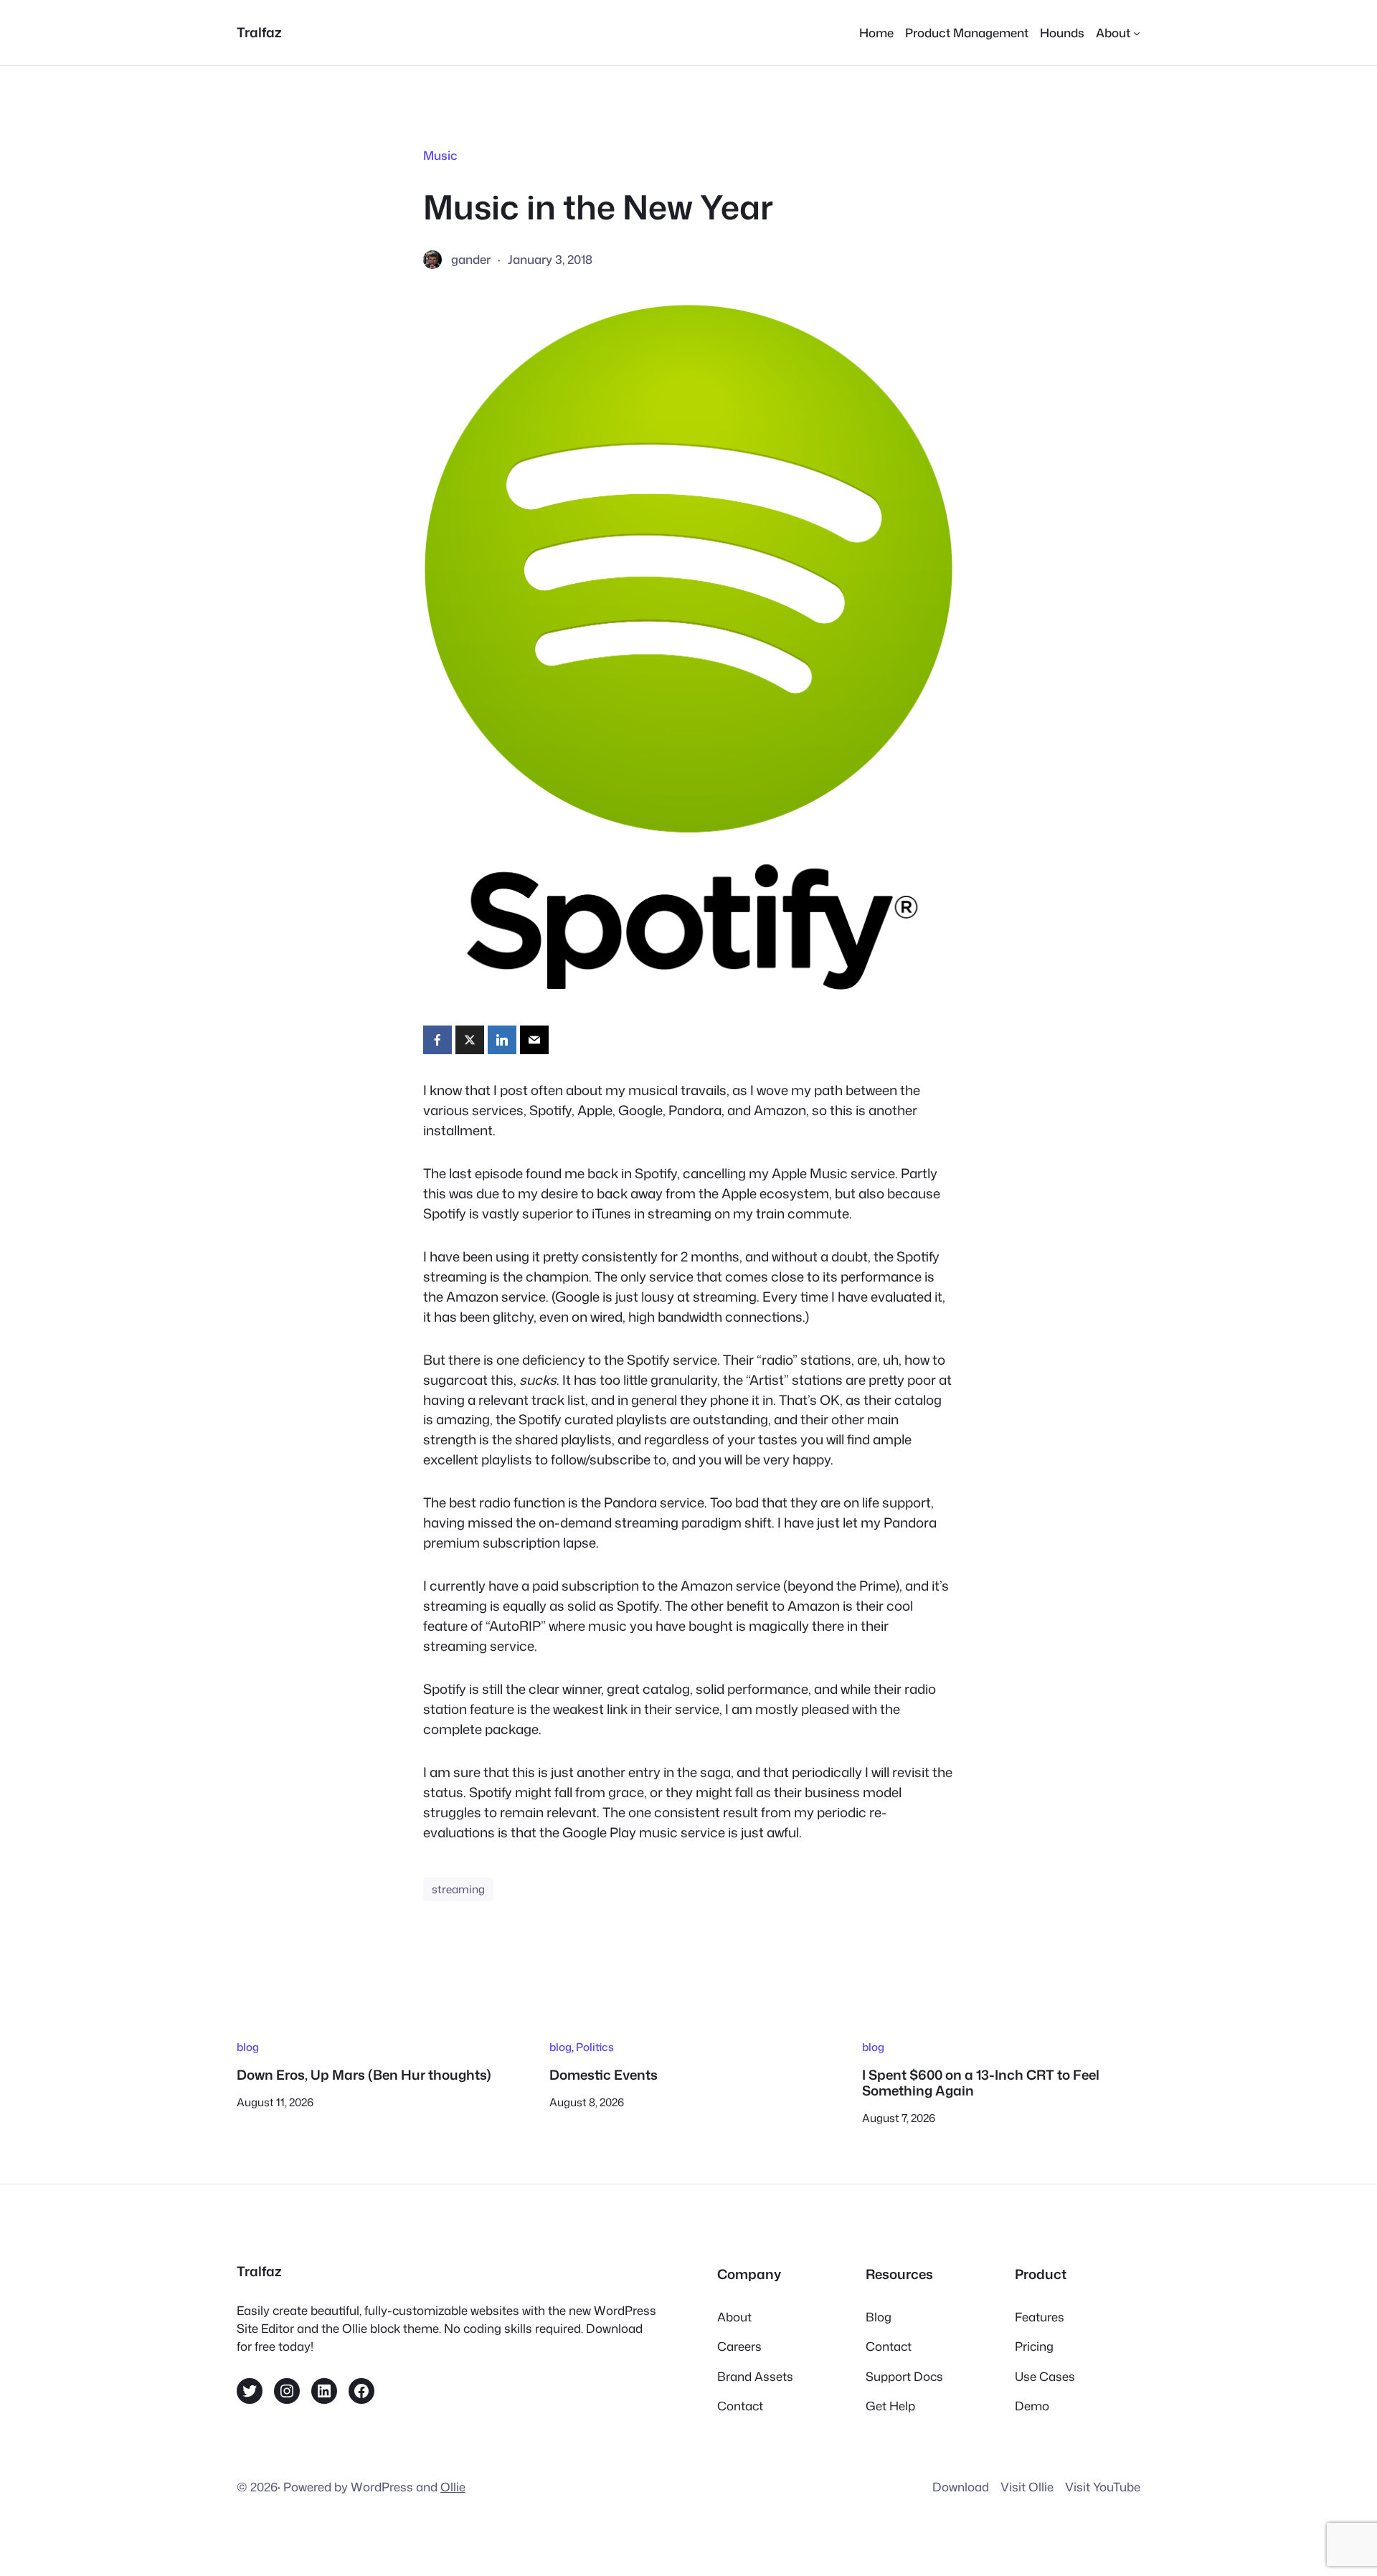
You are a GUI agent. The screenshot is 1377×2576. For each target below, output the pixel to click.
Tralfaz (259, 32)
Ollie (453, 2487)
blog (248, 2047)
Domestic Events (604, 2075)
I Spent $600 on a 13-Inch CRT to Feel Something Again (981, 2083)
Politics (595, 2047)
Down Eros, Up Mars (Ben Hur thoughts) (364, 2075)
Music (440, 155)
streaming (458, 1889)
